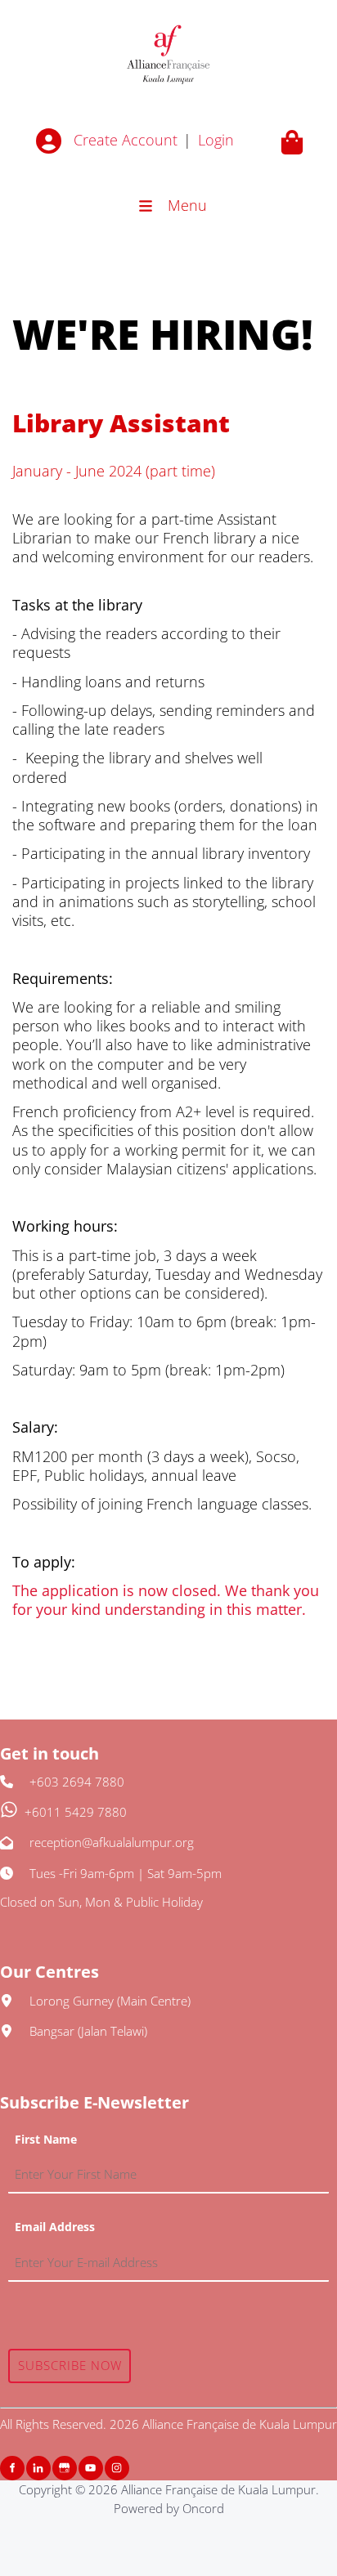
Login (216, 140)
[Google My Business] (65, 2468)
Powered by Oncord (169, 2508)
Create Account (126, 140)
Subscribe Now (70, 2365)
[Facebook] (12, 2468)
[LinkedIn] (38, 2468)
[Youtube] (91, 2468)
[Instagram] (117, 2468)
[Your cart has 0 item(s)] (292, 142)
